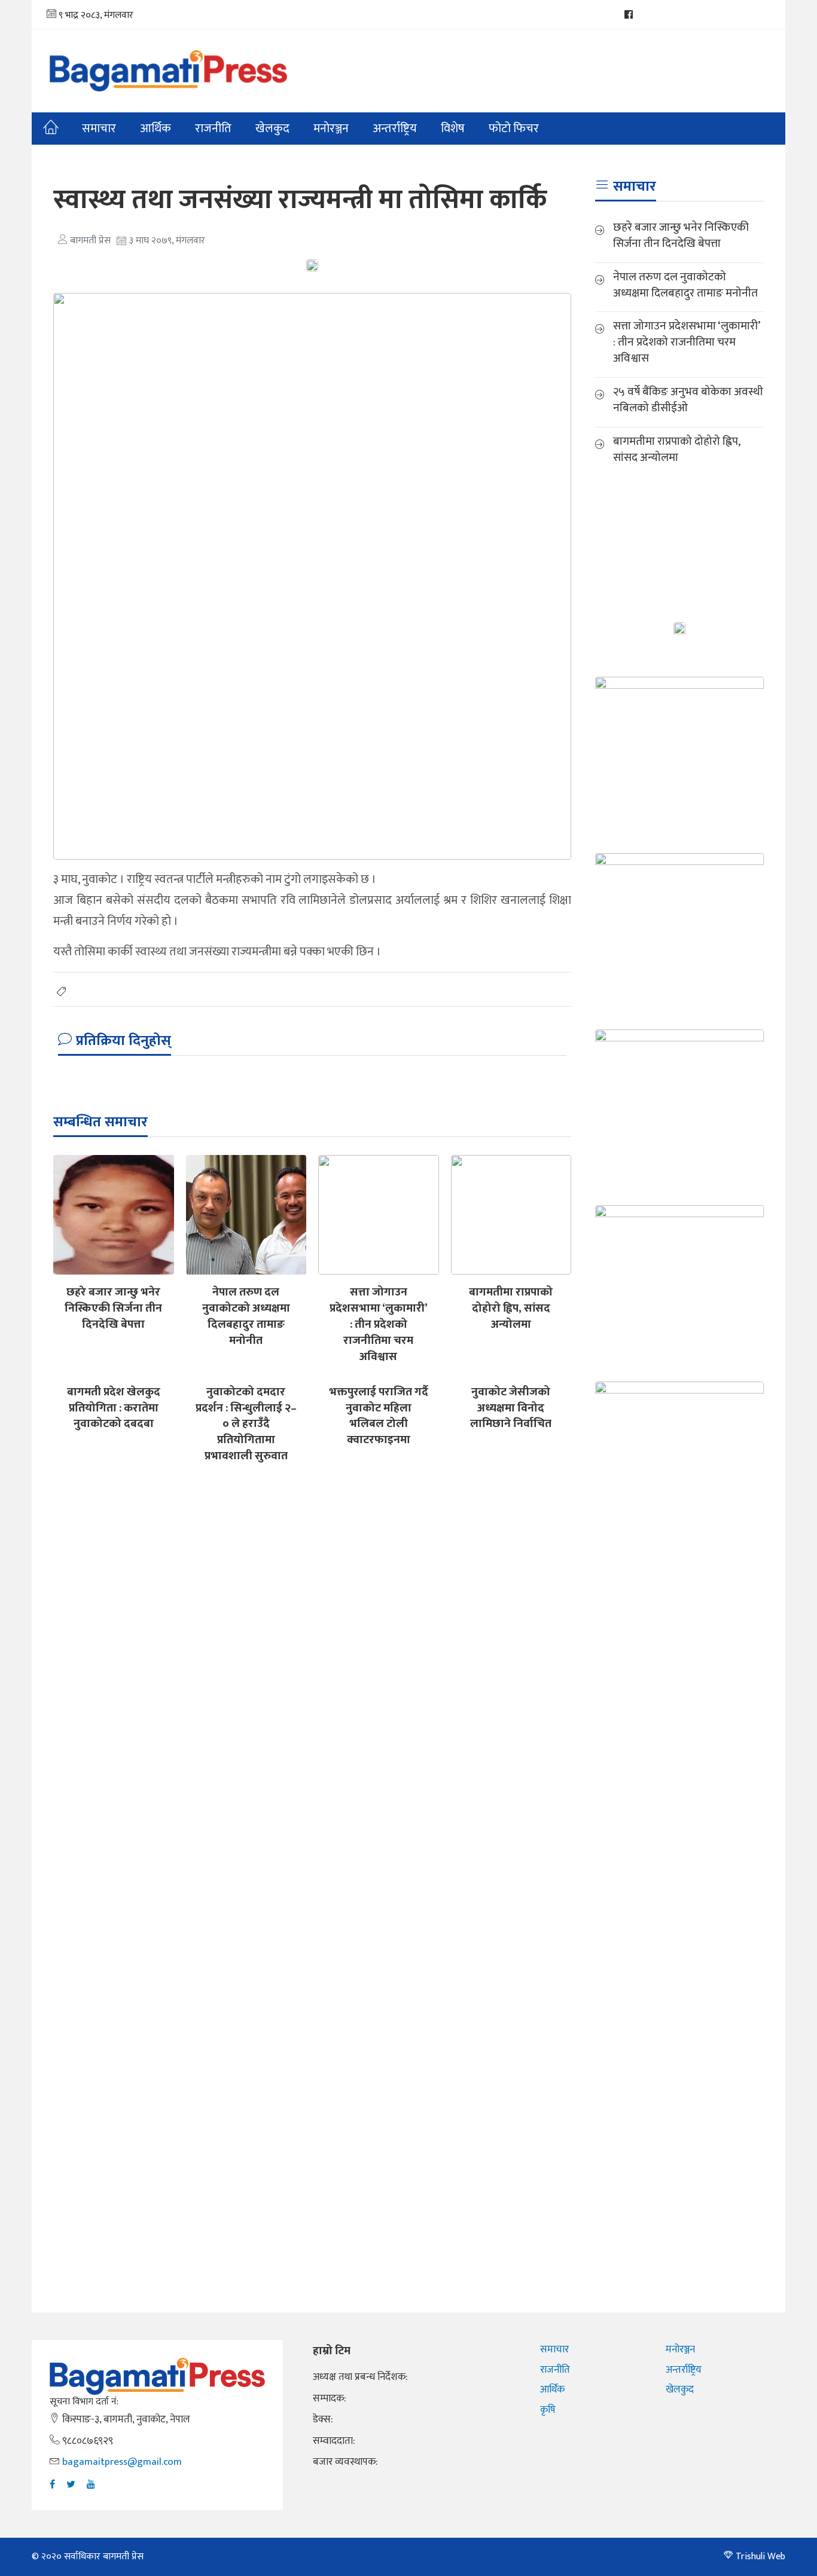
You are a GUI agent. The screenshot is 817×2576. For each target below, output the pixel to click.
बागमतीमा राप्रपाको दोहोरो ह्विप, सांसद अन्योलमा (511, 1308)
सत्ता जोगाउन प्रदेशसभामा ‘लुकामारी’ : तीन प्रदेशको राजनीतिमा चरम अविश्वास (379, 1324)
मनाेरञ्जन (331, 129)
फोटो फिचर (514, 129)
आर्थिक (156, 129)
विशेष (453, 129)
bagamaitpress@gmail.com (122, 2462)
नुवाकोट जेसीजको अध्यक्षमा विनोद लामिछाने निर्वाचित (511, 1408)
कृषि (548, 2410)
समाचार (99, 129)
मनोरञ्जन (680, 2349)
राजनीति (213, 129)
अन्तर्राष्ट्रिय (395, 129)
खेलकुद (272, 129)
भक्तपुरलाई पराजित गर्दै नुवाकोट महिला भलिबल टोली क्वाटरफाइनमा (379, 1416)
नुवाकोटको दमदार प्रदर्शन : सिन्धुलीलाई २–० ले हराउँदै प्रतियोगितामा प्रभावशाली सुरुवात (246, 1424)
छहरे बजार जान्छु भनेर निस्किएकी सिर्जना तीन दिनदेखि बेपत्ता (113, 1308)
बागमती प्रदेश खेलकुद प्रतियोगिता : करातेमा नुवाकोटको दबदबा (114, 1408)
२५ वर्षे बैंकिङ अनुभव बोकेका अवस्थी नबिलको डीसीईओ (688, 400)
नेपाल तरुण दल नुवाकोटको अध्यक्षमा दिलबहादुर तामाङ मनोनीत (246, 1316)
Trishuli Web (760, 2557)
